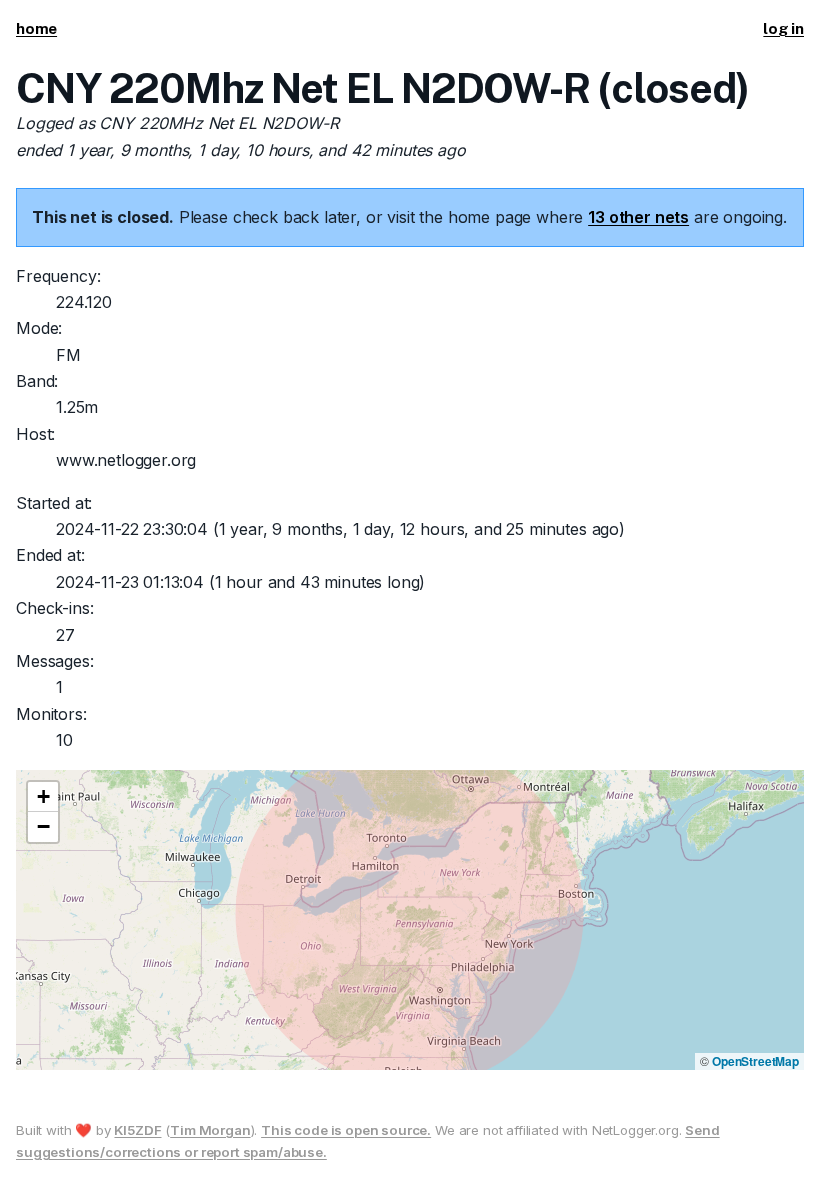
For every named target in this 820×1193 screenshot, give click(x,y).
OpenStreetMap (755, 1061)
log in (783, 28)
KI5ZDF (137, 1130)
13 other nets (638, 217)
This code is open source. (346, 1130)
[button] (43, 797)
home (36, 28)
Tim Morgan (210, 1130)
